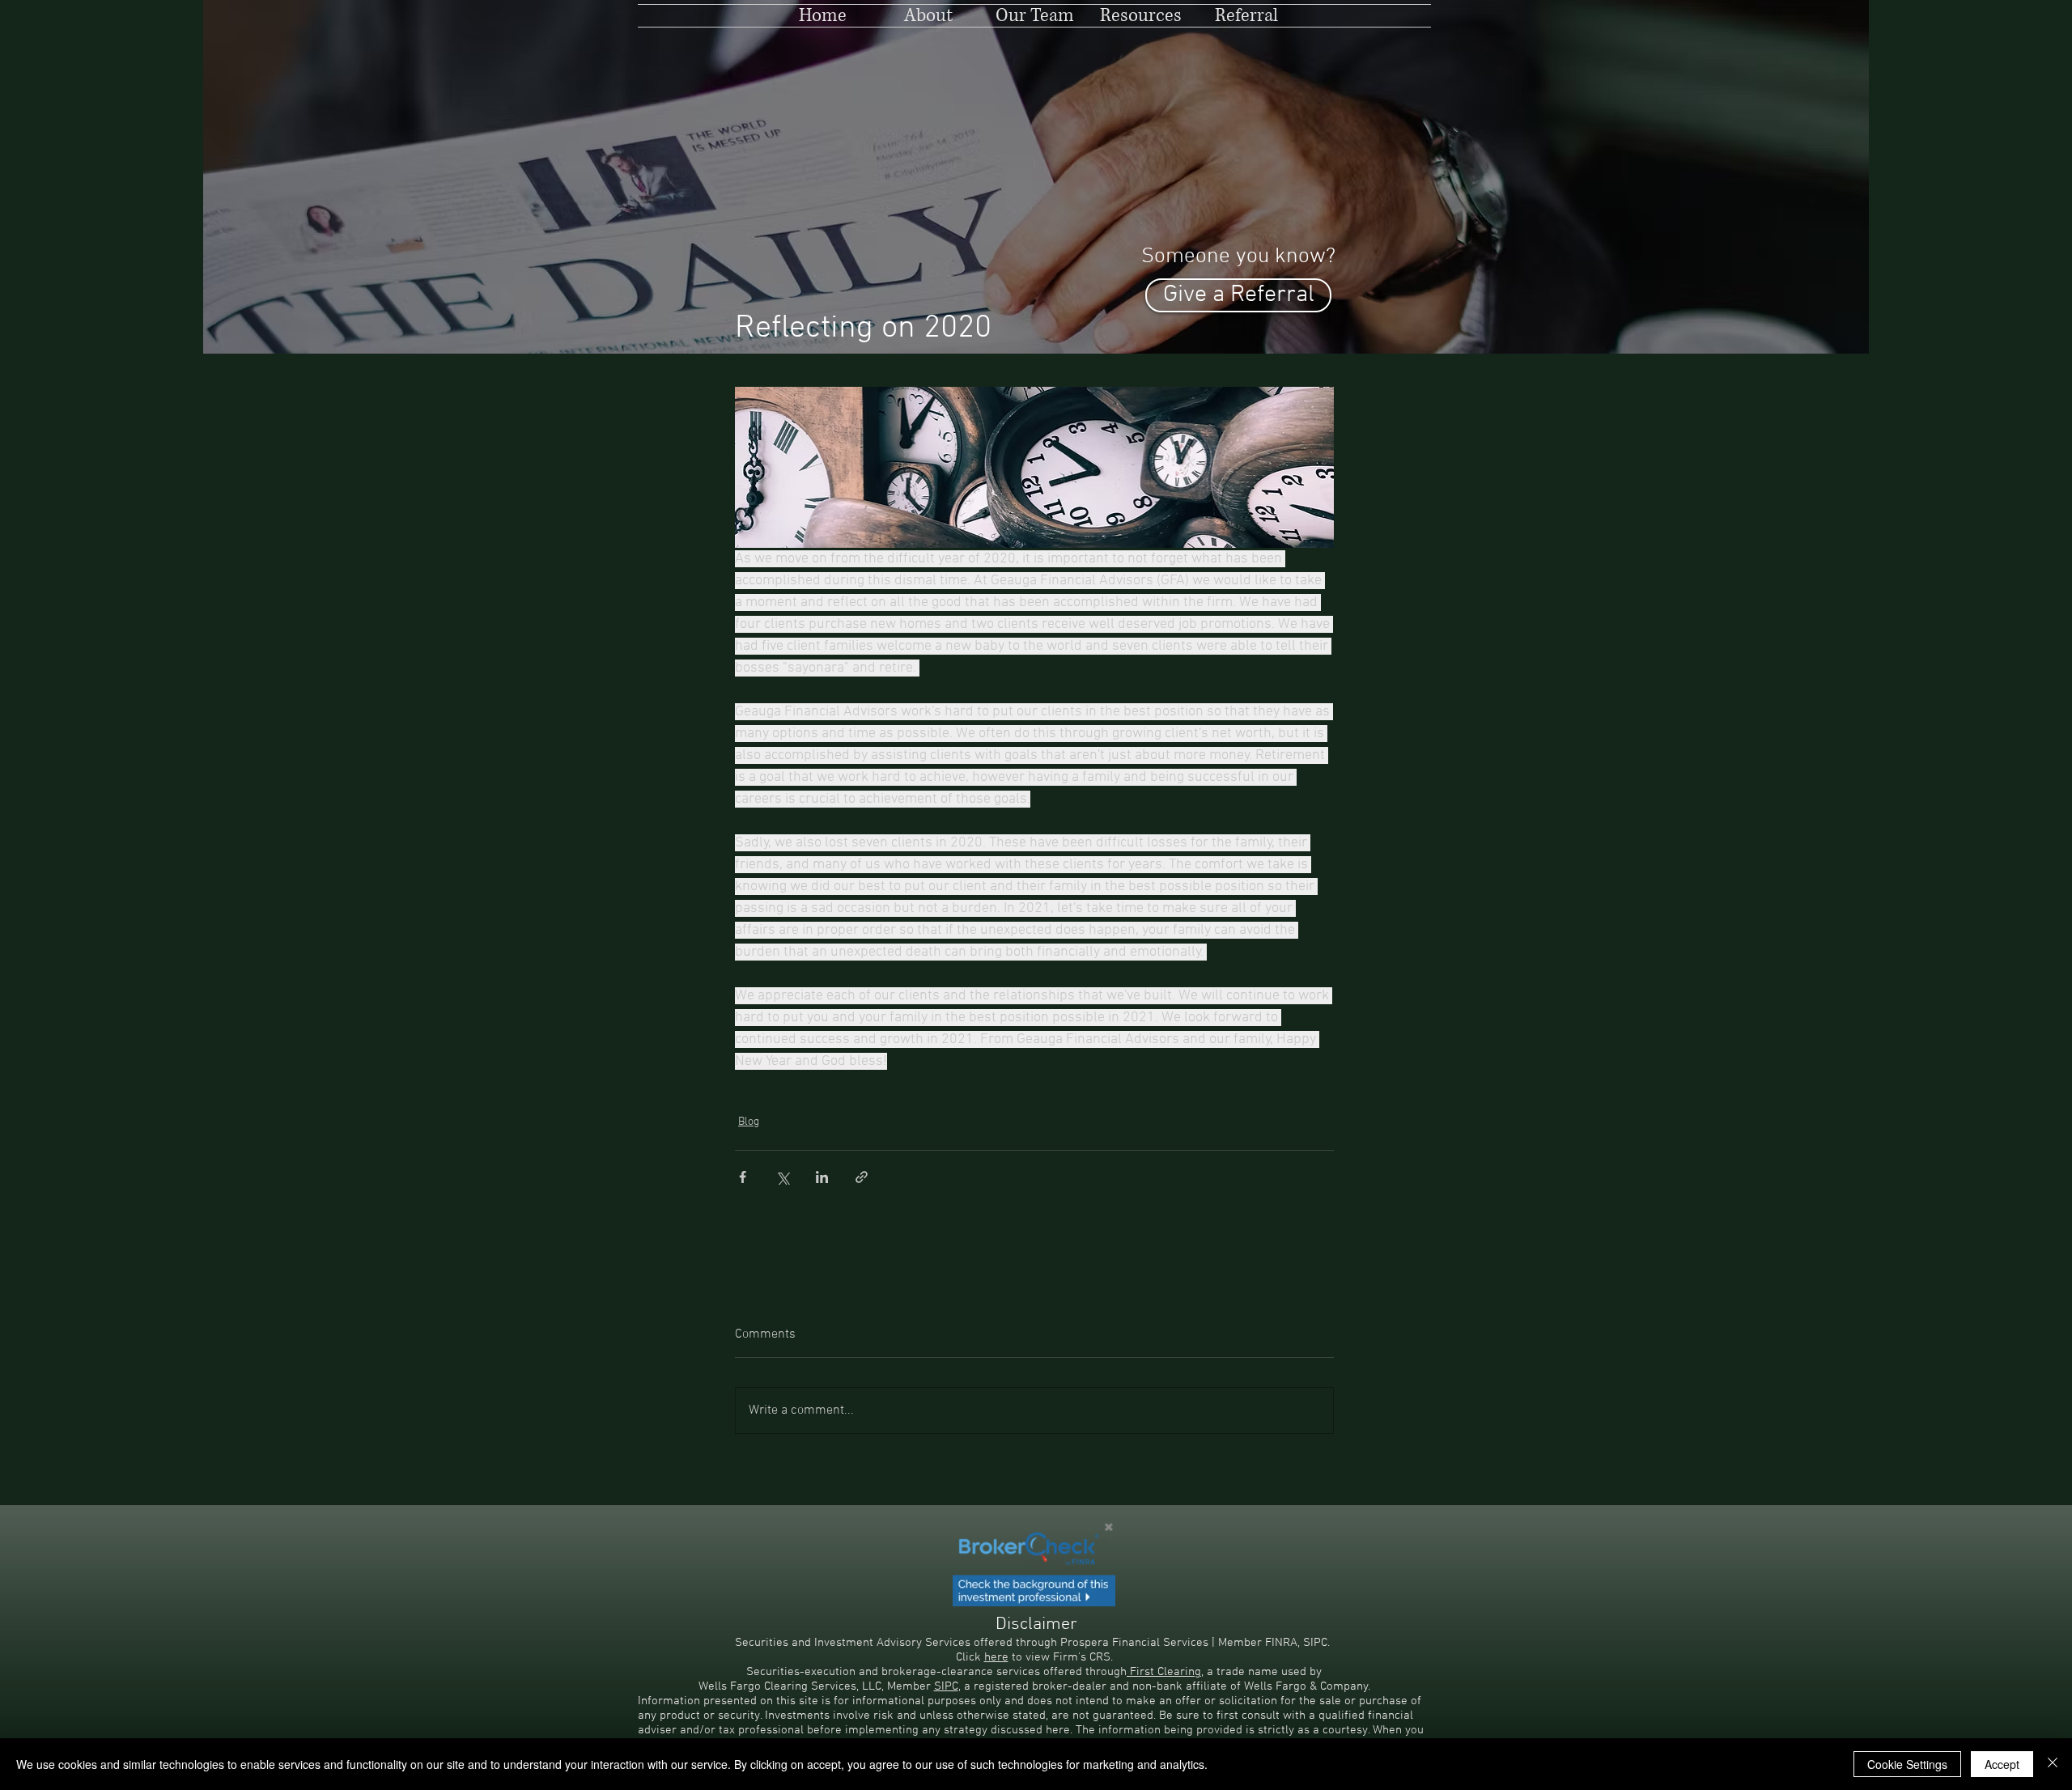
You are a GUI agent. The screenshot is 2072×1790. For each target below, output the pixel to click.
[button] (1141, 16)
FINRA (1281, 1643)
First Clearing (1164, 1672)
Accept (2002, 1764)
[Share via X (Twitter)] (782, 1177)
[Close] (2053, 1764)
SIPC (1315, 1643)
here (996, 1657)
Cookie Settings (1907, 1764)
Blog (749, 1122)
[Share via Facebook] (743, 1177)
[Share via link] (862, 1177)
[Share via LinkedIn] (822, 1177)
